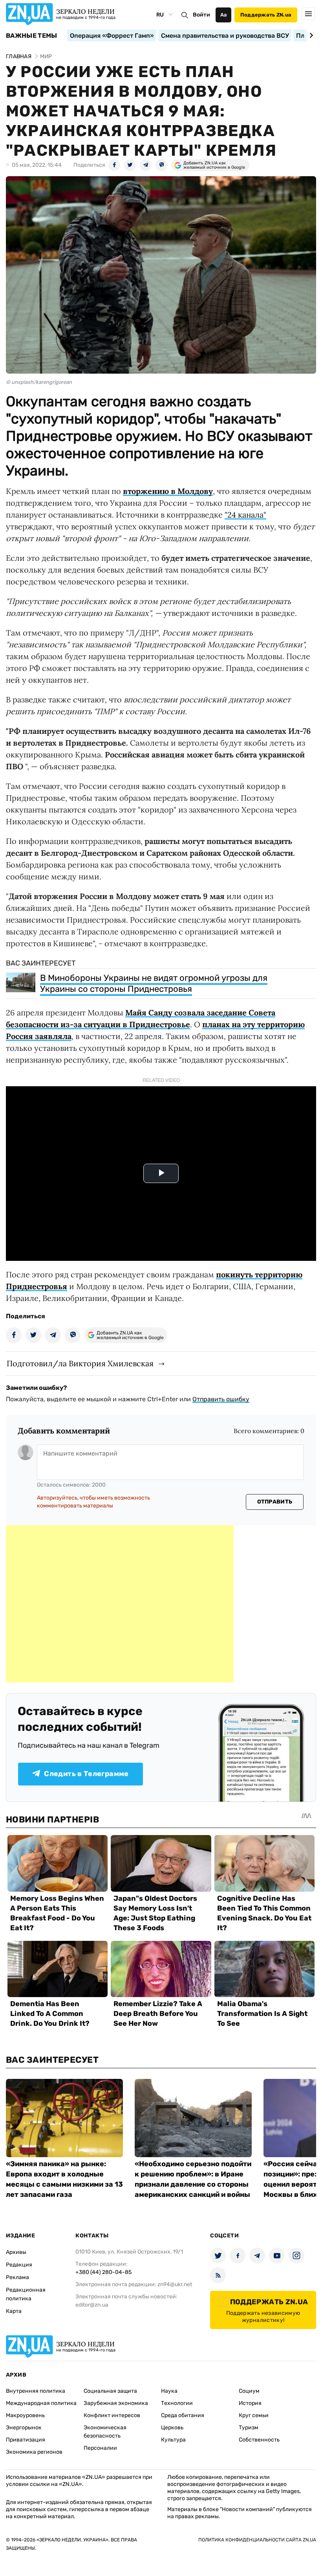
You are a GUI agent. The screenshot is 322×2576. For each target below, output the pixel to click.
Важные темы (32, 36)
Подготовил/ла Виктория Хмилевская (80, 1363)
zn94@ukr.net (175, 2284)
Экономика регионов (34, 2452)
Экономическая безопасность (105, 2432)
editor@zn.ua (92, 2305)
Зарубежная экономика (116, 2403)
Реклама (17, 2277)
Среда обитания (183, 2415)
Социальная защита (110, 2391)
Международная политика (41, 2403)
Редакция (19, 2265)
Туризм (249, 2428)
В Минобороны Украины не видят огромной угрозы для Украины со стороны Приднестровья (154, 983)
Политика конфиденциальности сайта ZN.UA (257, 2540)
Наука (169, 2391)
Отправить (275, 1502)
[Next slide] (310, 35)
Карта (14, 2311)
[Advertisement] (120, 1604)
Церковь (172, 2428)
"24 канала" (245, 515)
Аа (224, 15)
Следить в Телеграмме (86, 1774)
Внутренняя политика (36, 2391)
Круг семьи (254, 2415)
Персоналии (100, 2448)
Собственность (259, 2440)
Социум (249, 2391)
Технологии (177, 2403)
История (250, 2403)
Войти (201, 15)
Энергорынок (24, 2428)
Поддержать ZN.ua (266, 15)
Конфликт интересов (112, 2415)
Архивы (16, 2252)
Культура (173, 2440)
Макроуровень (25, 2415)
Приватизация (26, 2440)
